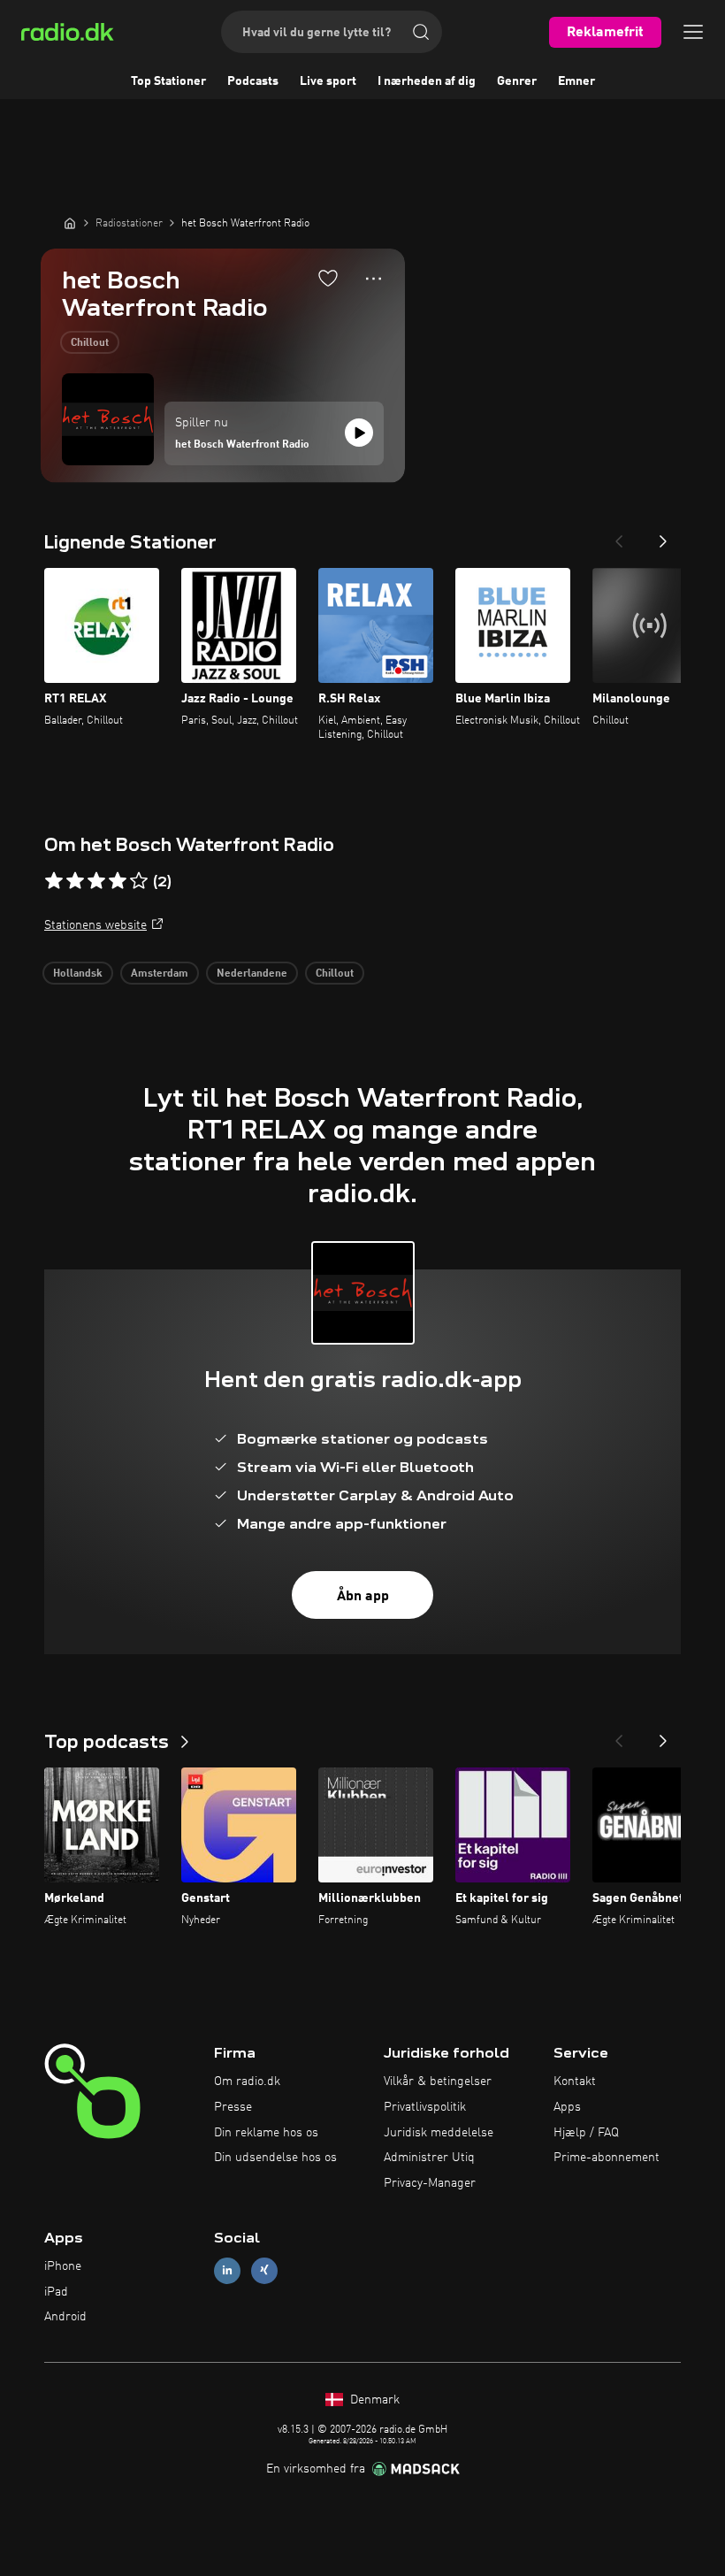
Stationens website (95, 925)
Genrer (517, 81)
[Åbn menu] (693, 32)
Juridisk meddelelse (439, 2133)
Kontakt (575, 2081)
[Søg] (421, 32)
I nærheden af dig (427, 81)
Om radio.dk (247, 2081)
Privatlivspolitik (425, 2107)
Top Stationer (168, 81)
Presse (233, 2107)
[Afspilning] (359, 433)
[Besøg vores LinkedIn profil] (227, 2270)
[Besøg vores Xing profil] (264, 2270)
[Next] (663, 536)
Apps (567, 2107)
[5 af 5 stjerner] (139, 881)
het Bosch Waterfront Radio (242, 445)
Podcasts (253, 81)
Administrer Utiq (429, 2158)
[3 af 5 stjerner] (96, 881)
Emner (576, 81)
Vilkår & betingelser (438, 2081)
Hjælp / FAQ (586, 2133)
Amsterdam (160, 974)
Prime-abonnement (607, 2158)
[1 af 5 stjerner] (54, 881)
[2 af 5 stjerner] (75, 881)
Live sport (328, 81)
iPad (56, 2292)
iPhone (63, 2266)
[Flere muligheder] (374, 279)
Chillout (90, 343)
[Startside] (70, 223)
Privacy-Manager (430, 2183)
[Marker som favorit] (328, 278)
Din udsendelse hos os (275, 2158)
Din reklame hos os (266, 2133)
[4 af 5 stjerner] (118, 881)
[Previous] (619, 536)
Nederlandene (252, 974)
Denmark (373, 2400)
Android (65, 2317)
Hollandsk (78, 974)
